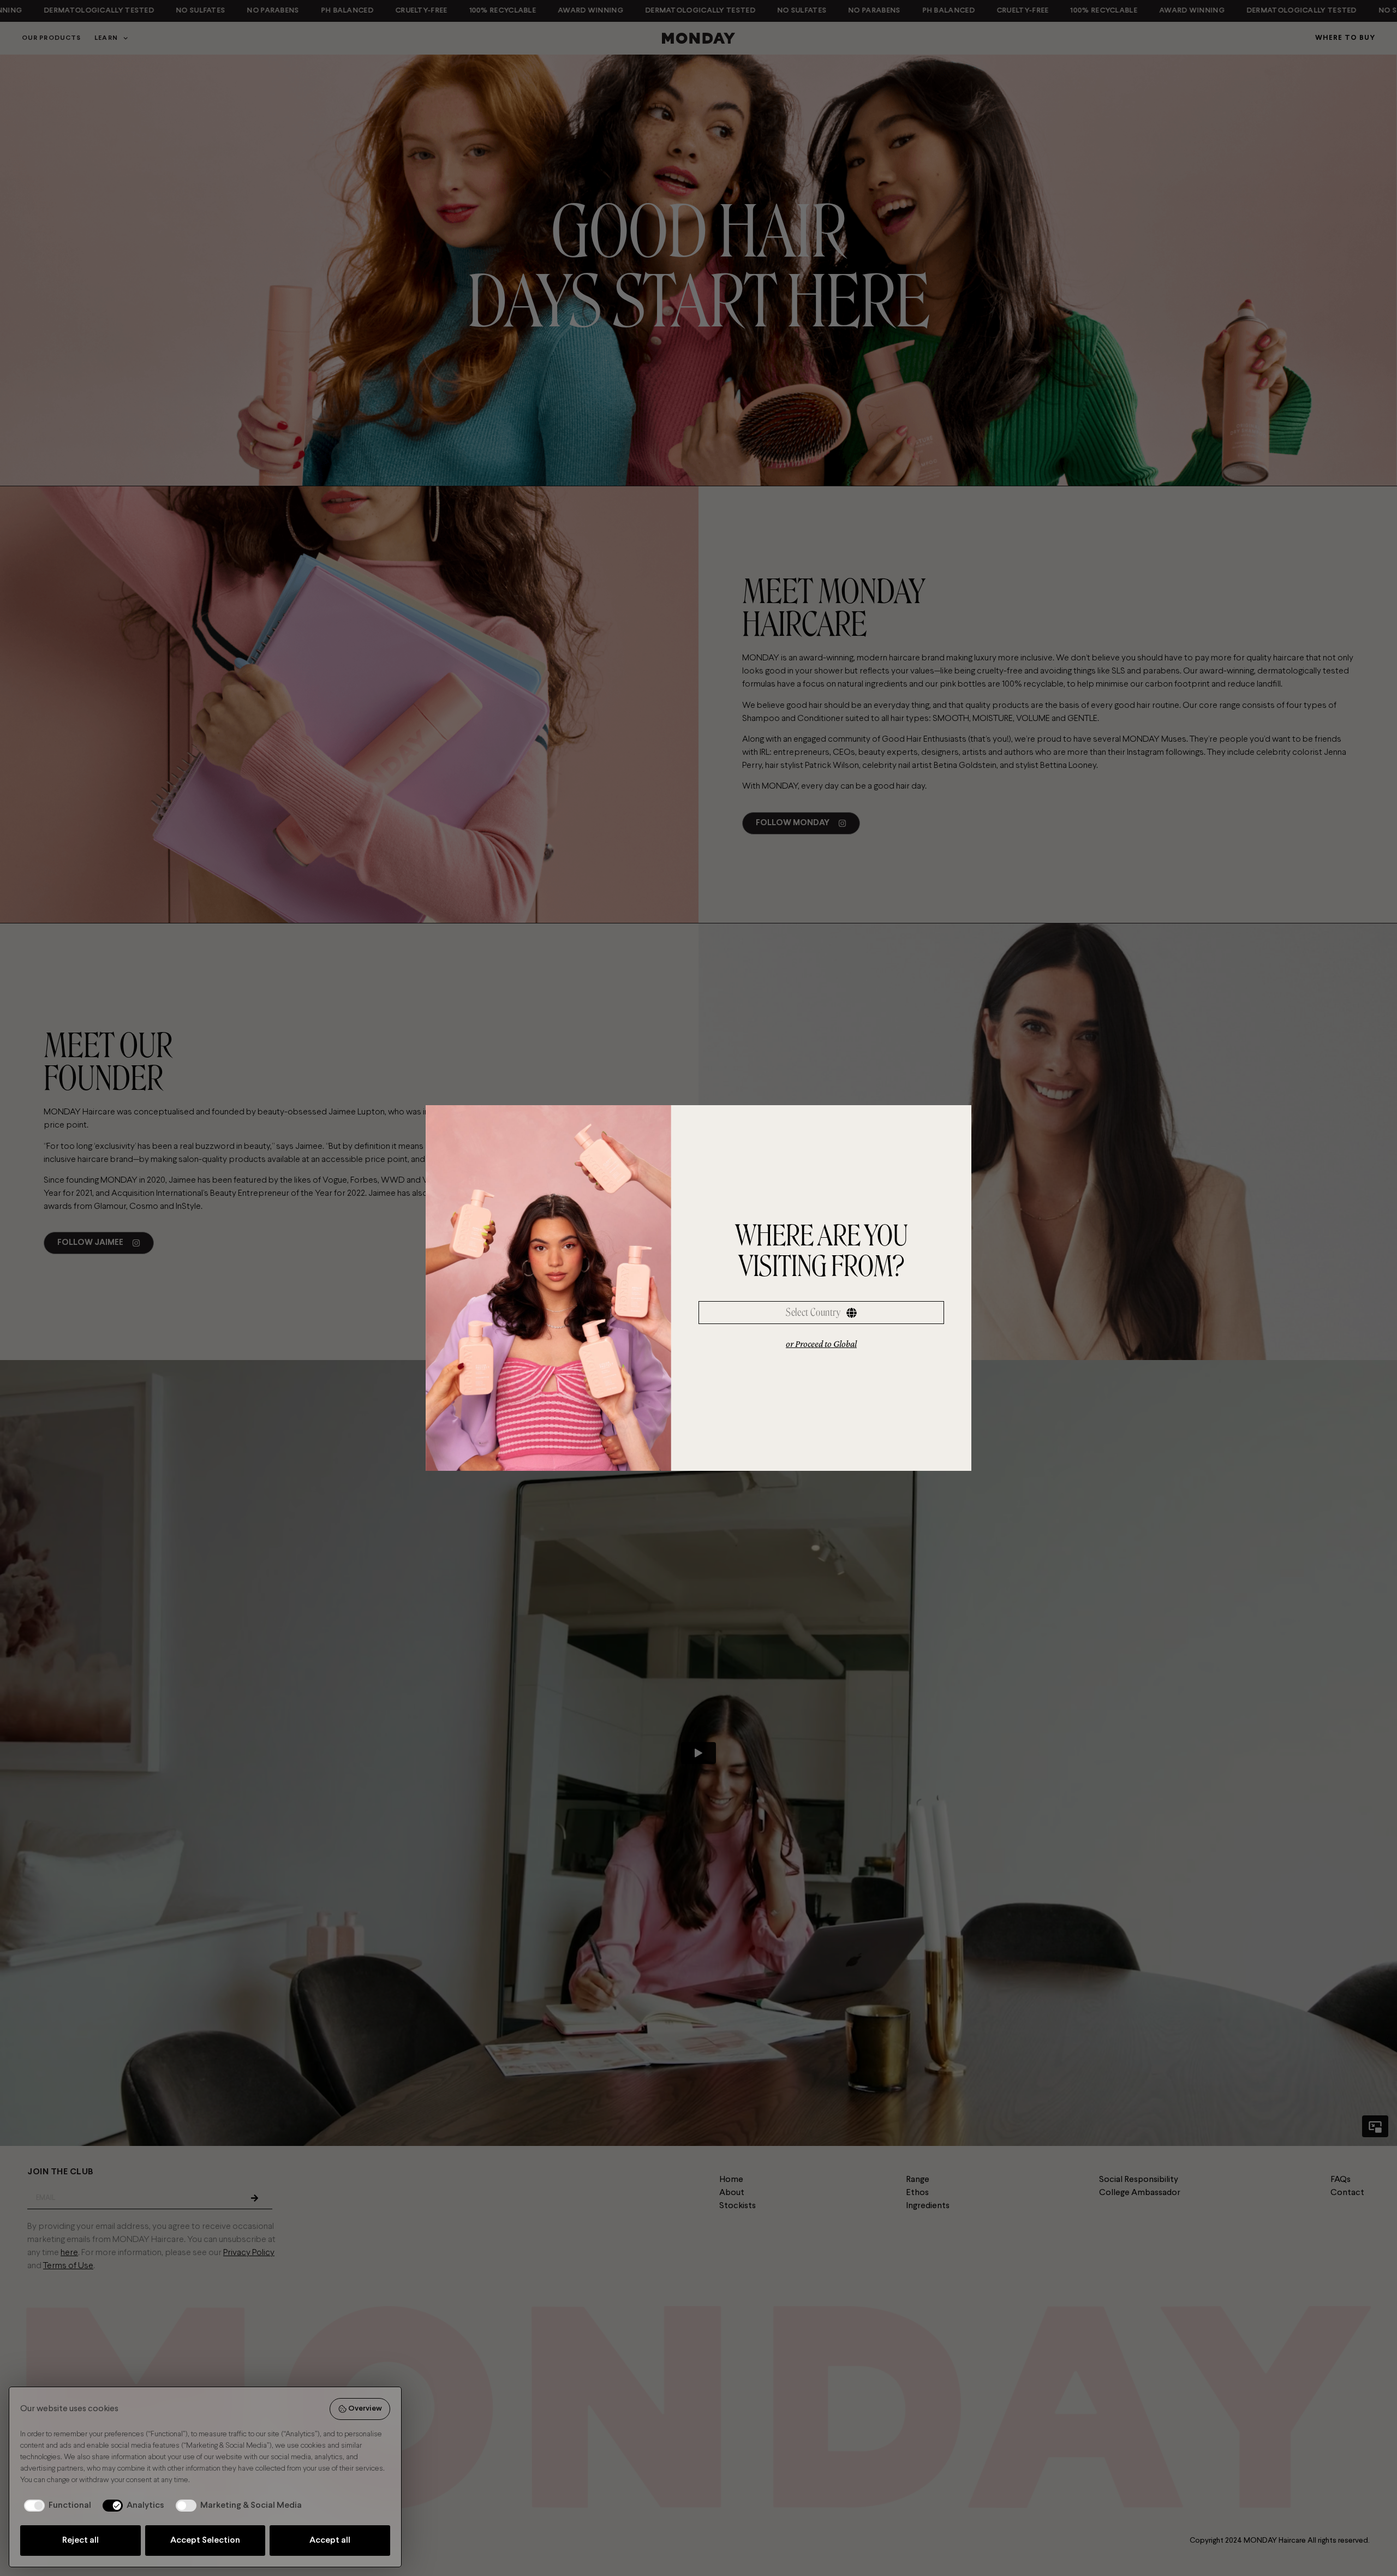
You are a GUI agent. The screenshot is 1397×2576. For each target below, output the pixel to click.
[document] (698, 1288)
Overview (365, 2409)
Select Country (813, 1312)
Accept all (330, 2540)
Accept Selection (205, 2540)
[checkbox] (56, 2506)
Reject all (80, 2540)
